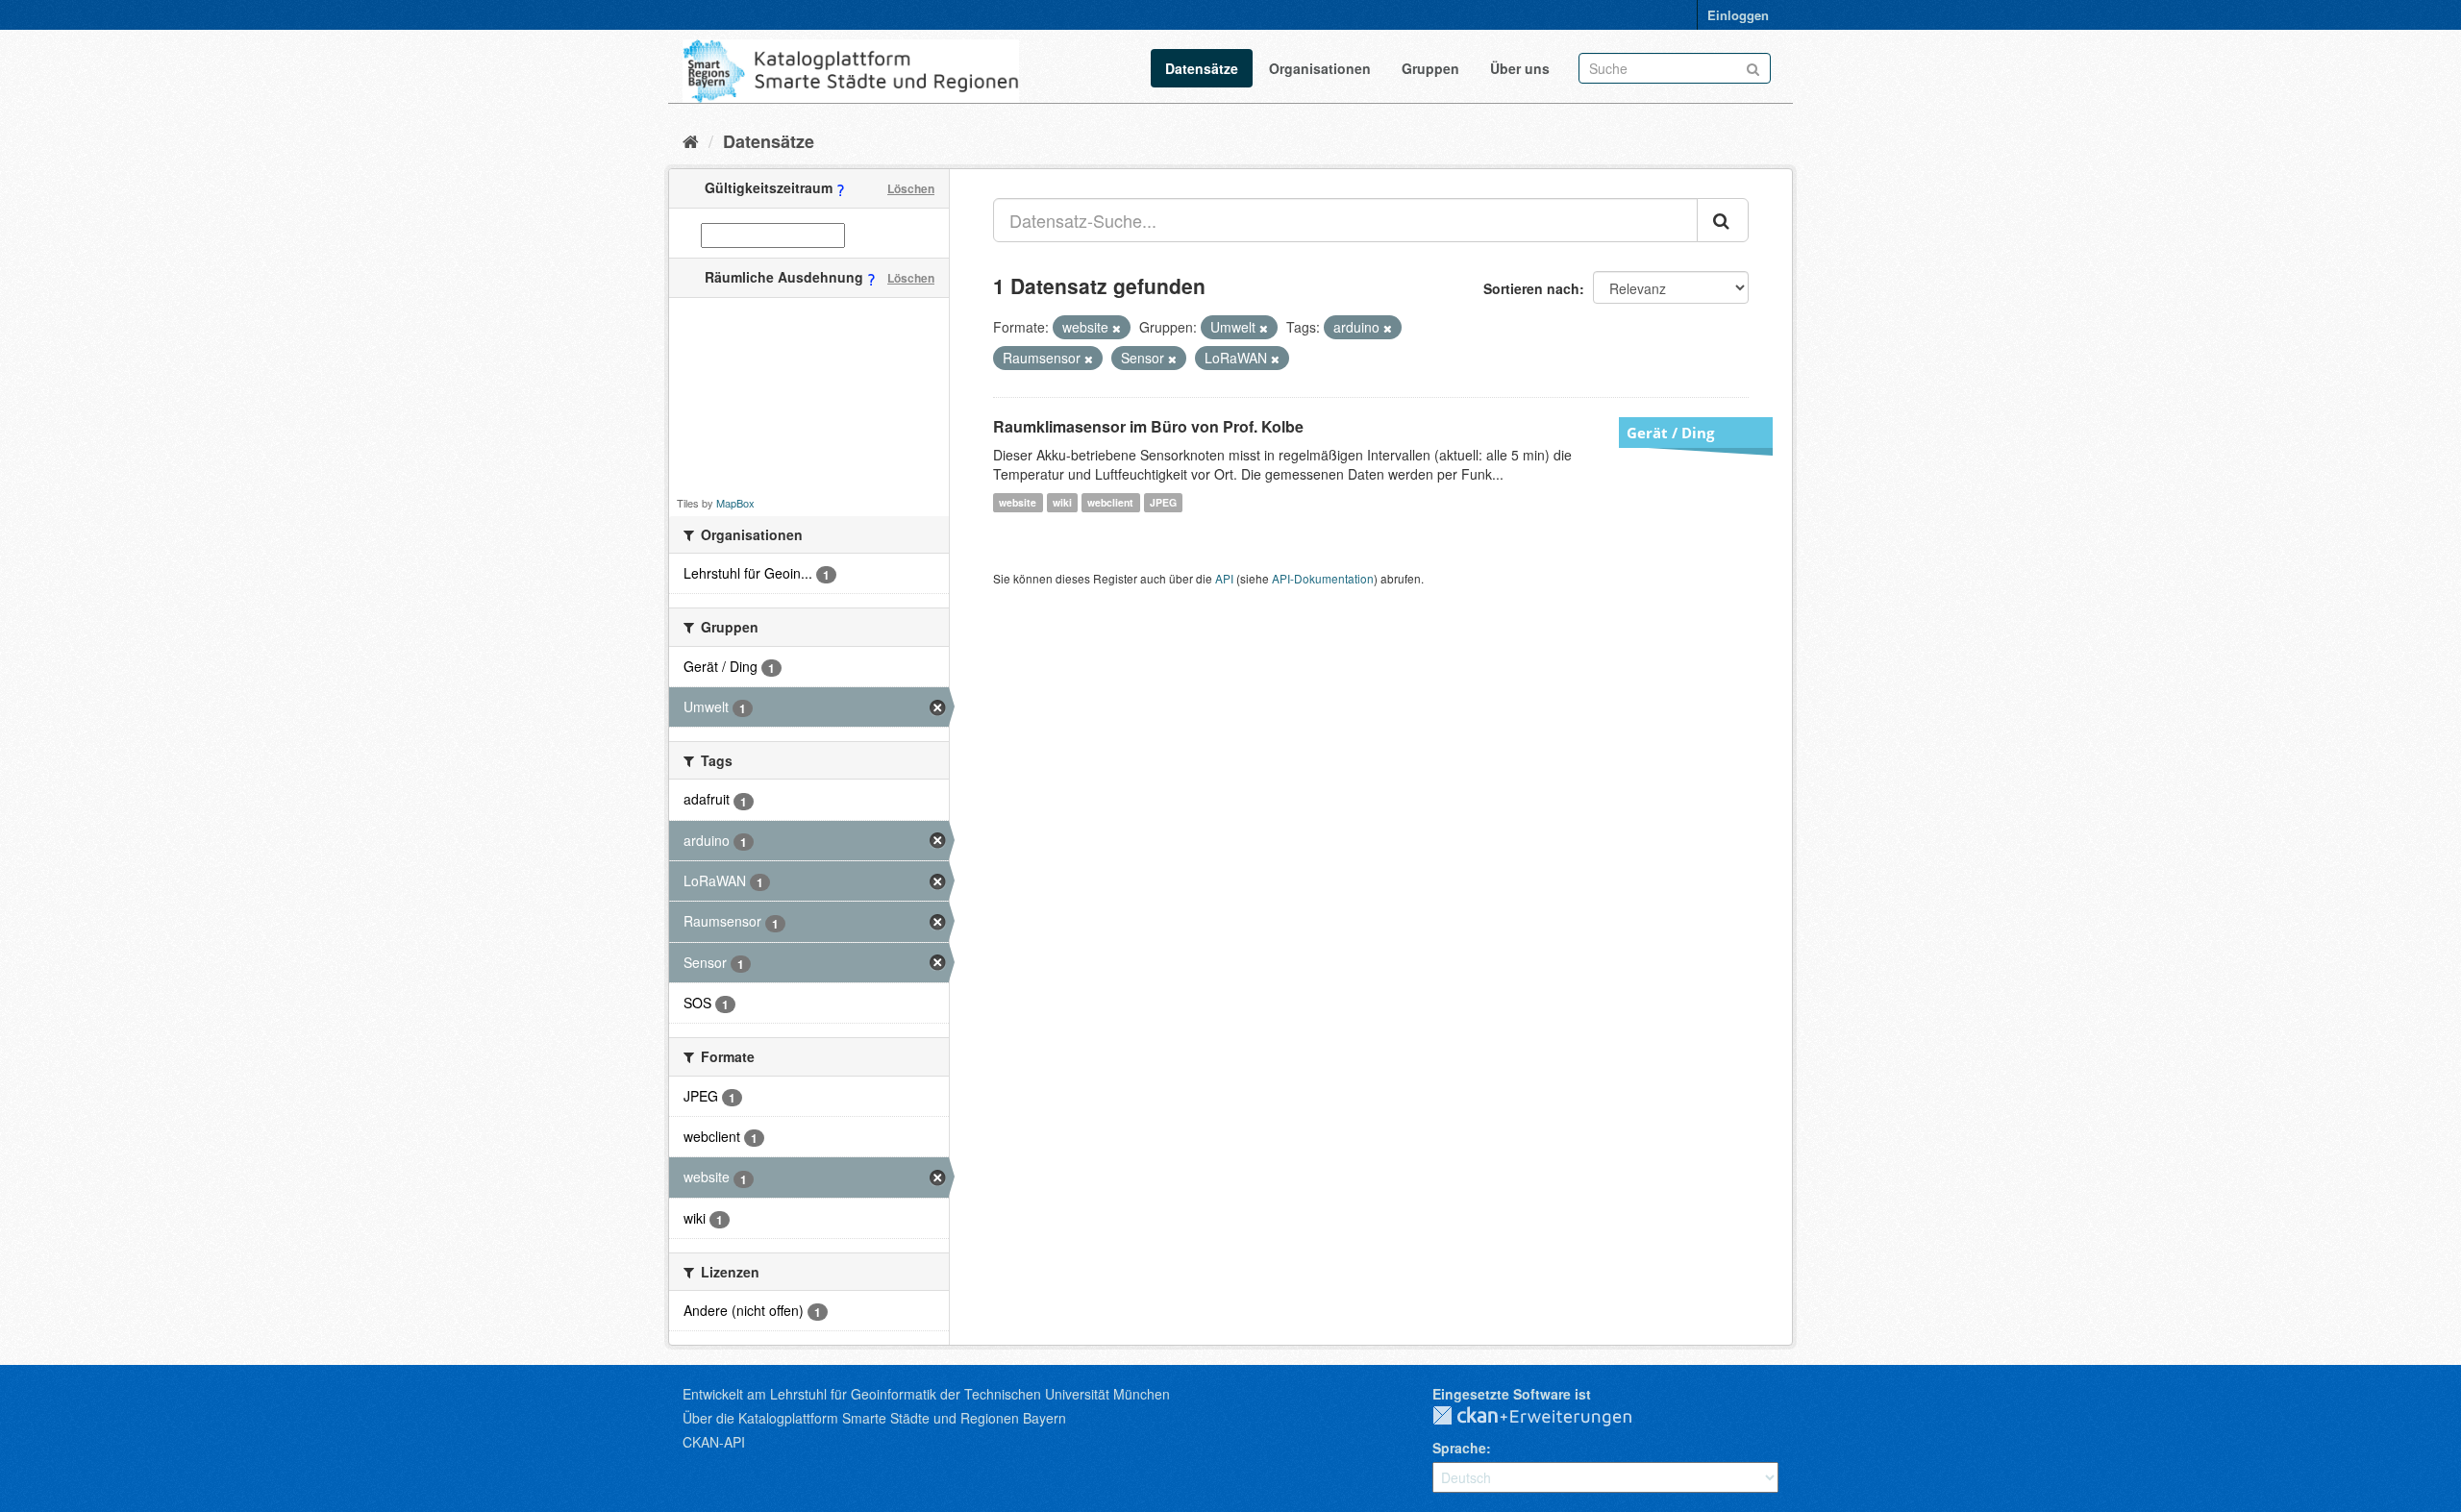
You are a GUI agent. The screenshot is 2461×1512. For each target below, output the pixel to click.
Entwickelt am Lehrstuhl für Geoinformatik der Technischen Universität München (926, 1394)
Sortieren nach (1531, 288)
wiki (1062, 502)
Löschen (911, 188)
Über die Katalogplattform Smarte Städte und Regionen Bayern (874, 1418)
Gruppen (1430, 68)
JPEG (1163, 502)
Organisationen (1320, 68)
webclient (1110, 502)
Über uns (1520, 68)
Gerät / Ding (1670, 433)
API (1224, 578)
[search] (1723, 220)
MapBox (735, 503)
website (1018, 502)
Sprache (1459, 1448)
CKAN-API (714, 1442)
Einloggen (1738, 15)
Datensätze (1202, 68)
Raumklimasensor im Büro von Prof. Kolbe (1148, 426)
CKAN (1548, 1417)
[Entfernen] (1117, 328)
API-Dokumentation (1323, 578)
